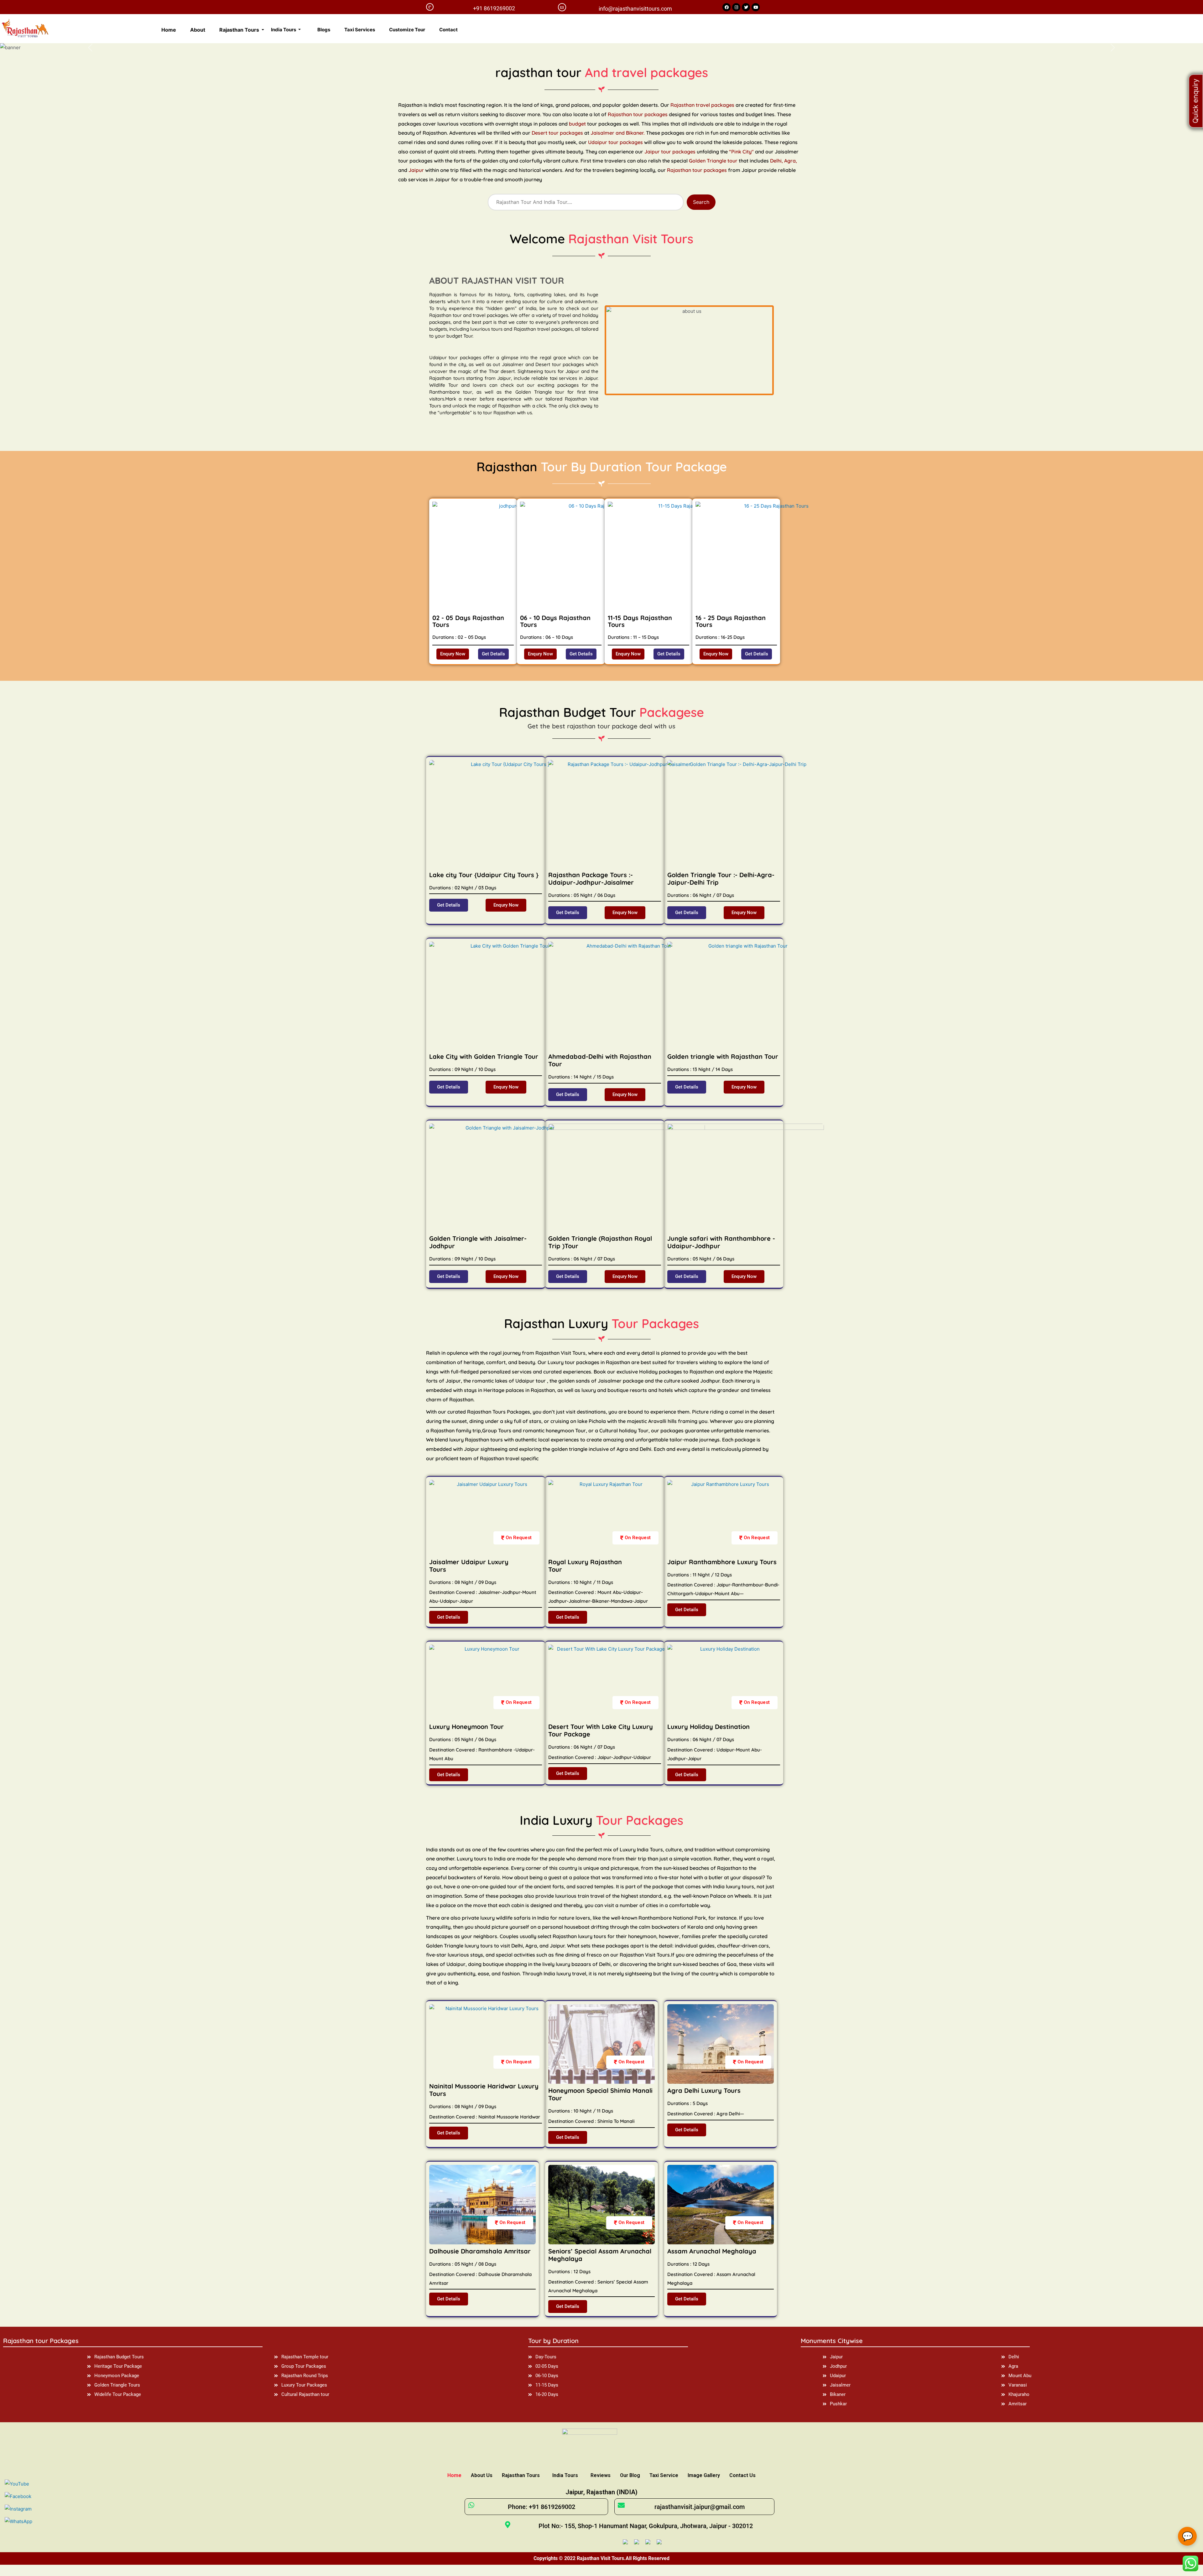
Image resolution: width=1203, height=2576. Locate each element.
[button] (453, 654)
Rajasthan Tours (521, 2475)
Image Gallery (704, 2475)
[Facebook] (726, 7)
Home (169, 30)
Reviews (601, 2475)
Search (701, 202)
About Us (482, 2475)
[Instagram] (736, 7)
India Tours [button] (284, 30)
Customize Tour (407, 30)
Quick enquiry (1195, 101)
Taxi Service (664, 2475)
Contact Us (742, 2475)
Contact (448, 30)
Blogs (324, 30)
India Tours (565, 2475)
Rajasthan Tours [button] (240, 30)
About (198, 30)
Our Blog (630, 2475)
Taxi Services (360, 30)
